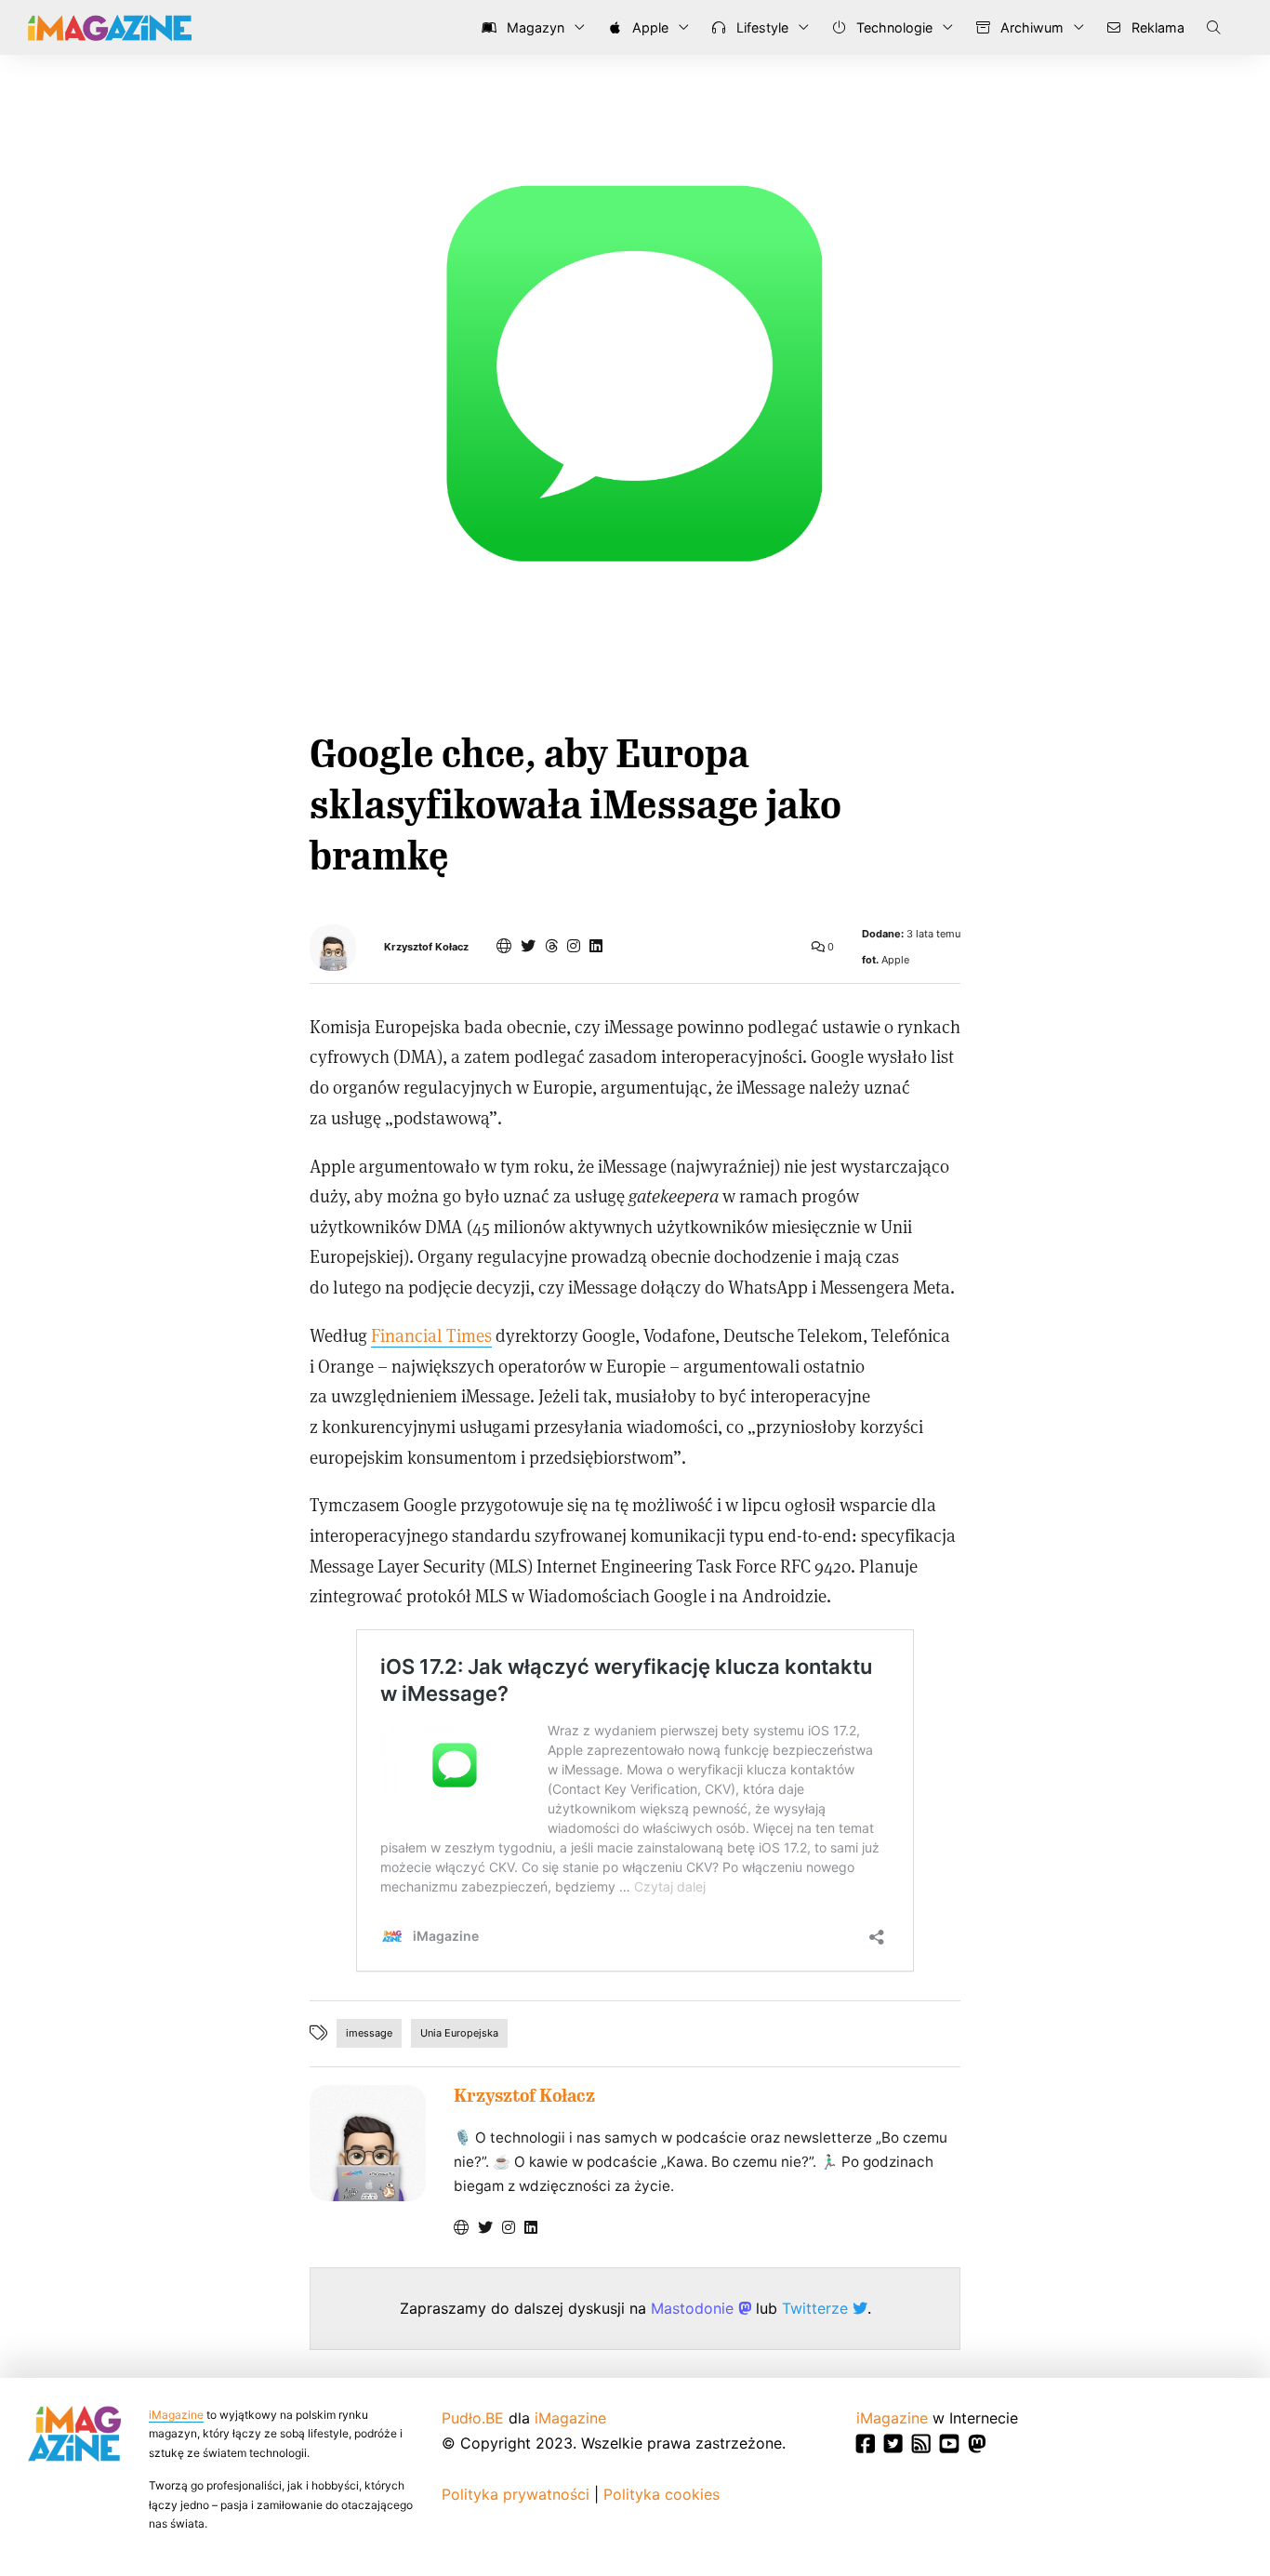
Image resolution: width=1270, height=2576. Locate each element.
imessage (369, 2033)
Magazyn (534, 27)
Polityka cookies (661, 2494)
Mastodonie (695, 2308)
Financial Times (431, 1335)
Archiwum (1030, 27)
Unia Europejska (459, 2033)
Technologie (893, 27)
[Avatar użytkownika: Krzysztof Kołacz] (368, 2143)
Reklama (1156, 27)
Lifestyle (761, 27)
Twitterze (817, 2308)
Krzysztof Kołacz (426, 947)
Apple (648, 27)
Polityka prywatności (516, 2494)
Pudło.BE (473, 2418)
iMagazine (176, 2415)
